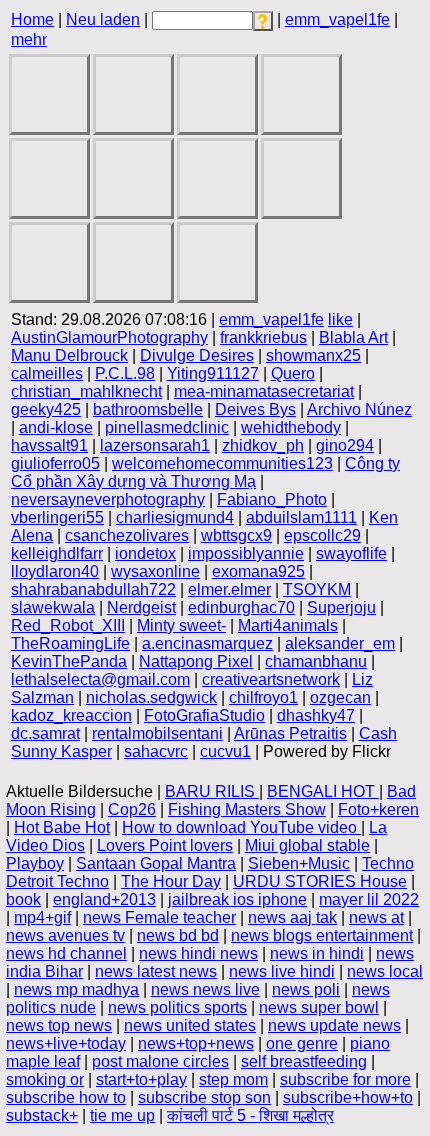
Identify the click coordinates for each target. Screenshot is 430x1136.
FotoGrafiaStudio (204, 715)
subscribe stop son (204, 1097)
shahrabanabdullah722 (93, 589)
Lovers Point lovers (165, 845)
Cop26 (132, 809)
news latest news (156, 971)
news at (376, 917)
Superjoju (341, 607)
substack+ (42, 1115)
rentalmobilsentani (157, 733)
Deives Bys (255, 409)
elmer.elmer (229, 589)
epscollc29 (322, 535)
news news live (205, 989)
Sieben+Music (299, 863)
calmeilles (47, 373)
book (23, 899)
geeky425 (46, 409)
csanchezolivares (127, 535)
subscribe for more (345, 1079)
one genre (302, 1043)
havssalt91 (49, 445)
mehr (29, 39)
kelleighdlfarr (57, 553)
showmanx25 (313, 355)
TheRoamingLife (70, 643)
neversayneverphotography (108, 499)
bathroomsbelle (148, 409)
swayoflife (351, 553)
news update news (334, 1025)
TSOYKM (317, 589)
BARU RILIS (212, 791)
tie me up (122, 1115)
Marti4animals (288, 625)
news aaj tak (292, 917)
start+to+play (141, 1079)
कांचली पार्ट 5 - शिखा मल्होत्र (250, 1115)
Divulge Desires (197, 355)
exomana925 (258, 571)
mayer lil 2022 (369, 899)
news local (385, 971)
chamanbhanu (316, 661)
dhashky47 (316, 715)
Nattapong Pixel (196, 661)
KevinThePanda (69, 661)
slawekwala (53, 607)
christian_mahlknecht (86, 391)
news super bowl (319, 1007)
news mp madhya (76, 989)
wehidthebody (291, 427)
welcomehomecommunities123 (222, 463)
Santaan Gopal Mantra (156, 863)
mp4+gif (42, 917)
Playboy (35, 863)
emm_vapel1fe (337, 19)
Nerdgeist (141, 607)
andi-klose (56, 427)
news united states (190, 1025)
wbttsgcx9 (236, 535)
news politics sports (177, 1007)
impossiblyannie (246, 553)
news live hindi (282, 971)
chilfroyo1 (263, 697)
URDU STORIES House (320, 881)
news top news (59, 1025)
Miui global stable (307, 845)
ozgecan (340, 697)
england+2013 (104, 899)
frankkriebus (263, 337)
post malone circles (160, 1061)
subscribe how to (66, 1097)
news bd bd (178, 935)
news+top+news (196, 1043)
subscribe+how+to (348, 1097)
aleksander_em (340, 643)
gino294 (345, 445)
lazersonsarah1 (155, 445)
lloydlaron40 (55, 571)
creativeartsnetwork (271, 679)
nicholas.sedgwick (151, 697)
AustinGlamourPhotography (109, 337)
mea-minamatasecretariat (264, 391)
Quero (293, 373)
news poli (306, 989)
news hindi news (198, 953)
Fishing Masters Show (247, 809)
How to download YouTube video (241, 827)
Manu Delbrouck (69, 355)
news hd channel (66, 953)
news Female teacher (159, 917)
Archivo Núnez (359, 409)
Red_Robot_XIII (68, 625)
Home (32, 19)
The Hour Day (171, 881)
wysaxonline (155, 571)
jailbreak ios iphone (237, 899)
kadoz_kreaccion (71, 715)
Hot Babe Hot (62, 827)
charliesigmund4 (175, 517)
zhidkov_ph (263, 445)
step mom (233, 1079)
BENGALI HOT (323, 791)
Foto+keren (378, 809)
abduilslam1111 (301, 517)
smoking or (45, 1079)
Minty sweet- (181, 625)
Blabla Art (353, 337)
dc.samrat (45, 733)
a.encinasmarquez (207, 643)
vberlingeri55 (57, 517)
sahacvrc (156, 751)
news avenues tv (65, 935)
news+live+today (66, 1043)
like (340, 319)
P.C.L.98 (125, 373)
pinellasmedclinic (167, 427)
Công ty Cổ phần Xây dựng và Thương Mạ (205, 472)
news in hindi (317, 953)
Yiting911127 (213, 373)
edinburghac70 (241, 607)
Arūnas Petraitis (290, 733)
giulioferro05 (55, 463)
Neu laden (103, 19)
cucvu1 (225, 751)
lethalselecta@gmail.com (100, 679)
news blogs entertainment (322, 935)
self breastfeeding (304, 1061)
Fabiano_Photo (272, 499)
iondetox (145, 553)
